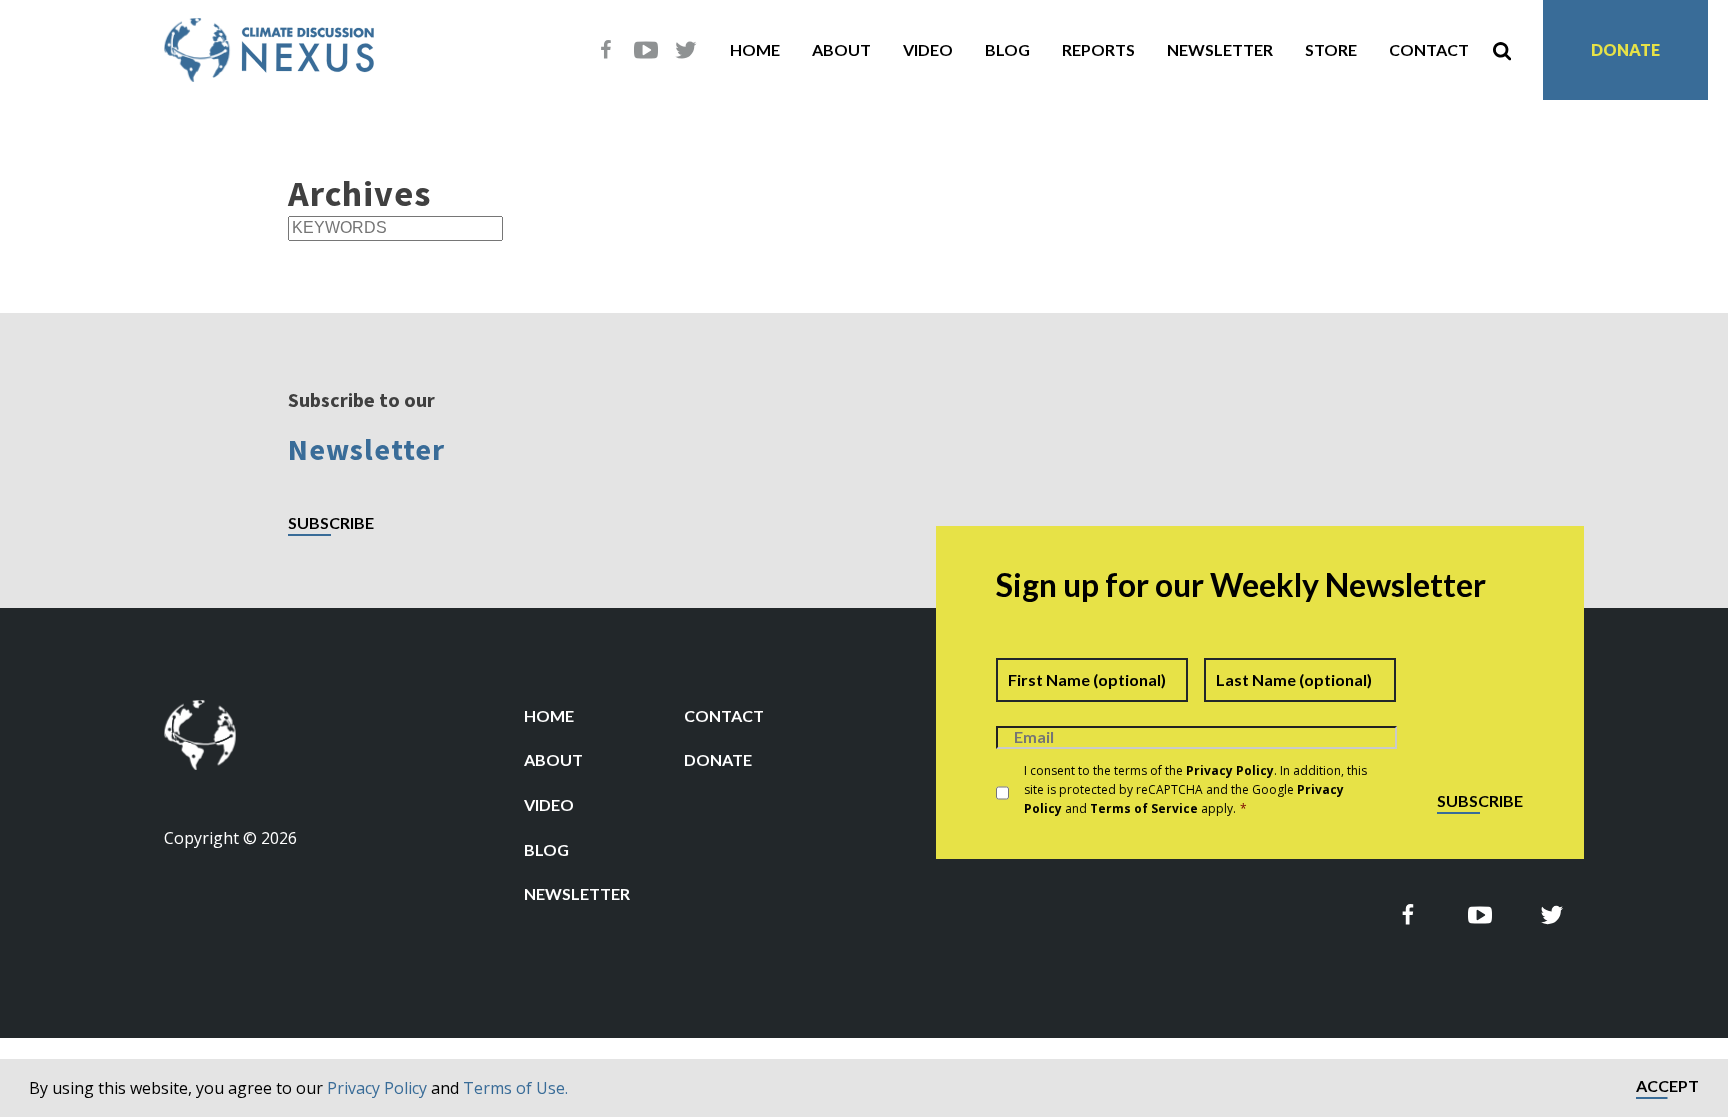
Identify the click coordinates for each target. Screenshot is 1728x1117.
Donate (1625, 49)
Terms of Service (1144, 808)
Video (928, 49)
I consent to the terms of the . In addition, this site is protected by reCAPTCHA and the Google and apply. (1195, 789)
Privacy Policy (377, 1088)
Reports (1098, 49)
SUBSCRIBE (331, 523)
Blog (1007, 49)
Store (1331, 49)
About (841, 49)
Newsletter (1220, 49)
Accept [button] (1667, 1086)
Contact (1429, 49)
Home (755, 49)
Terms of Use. (515, 1088)
